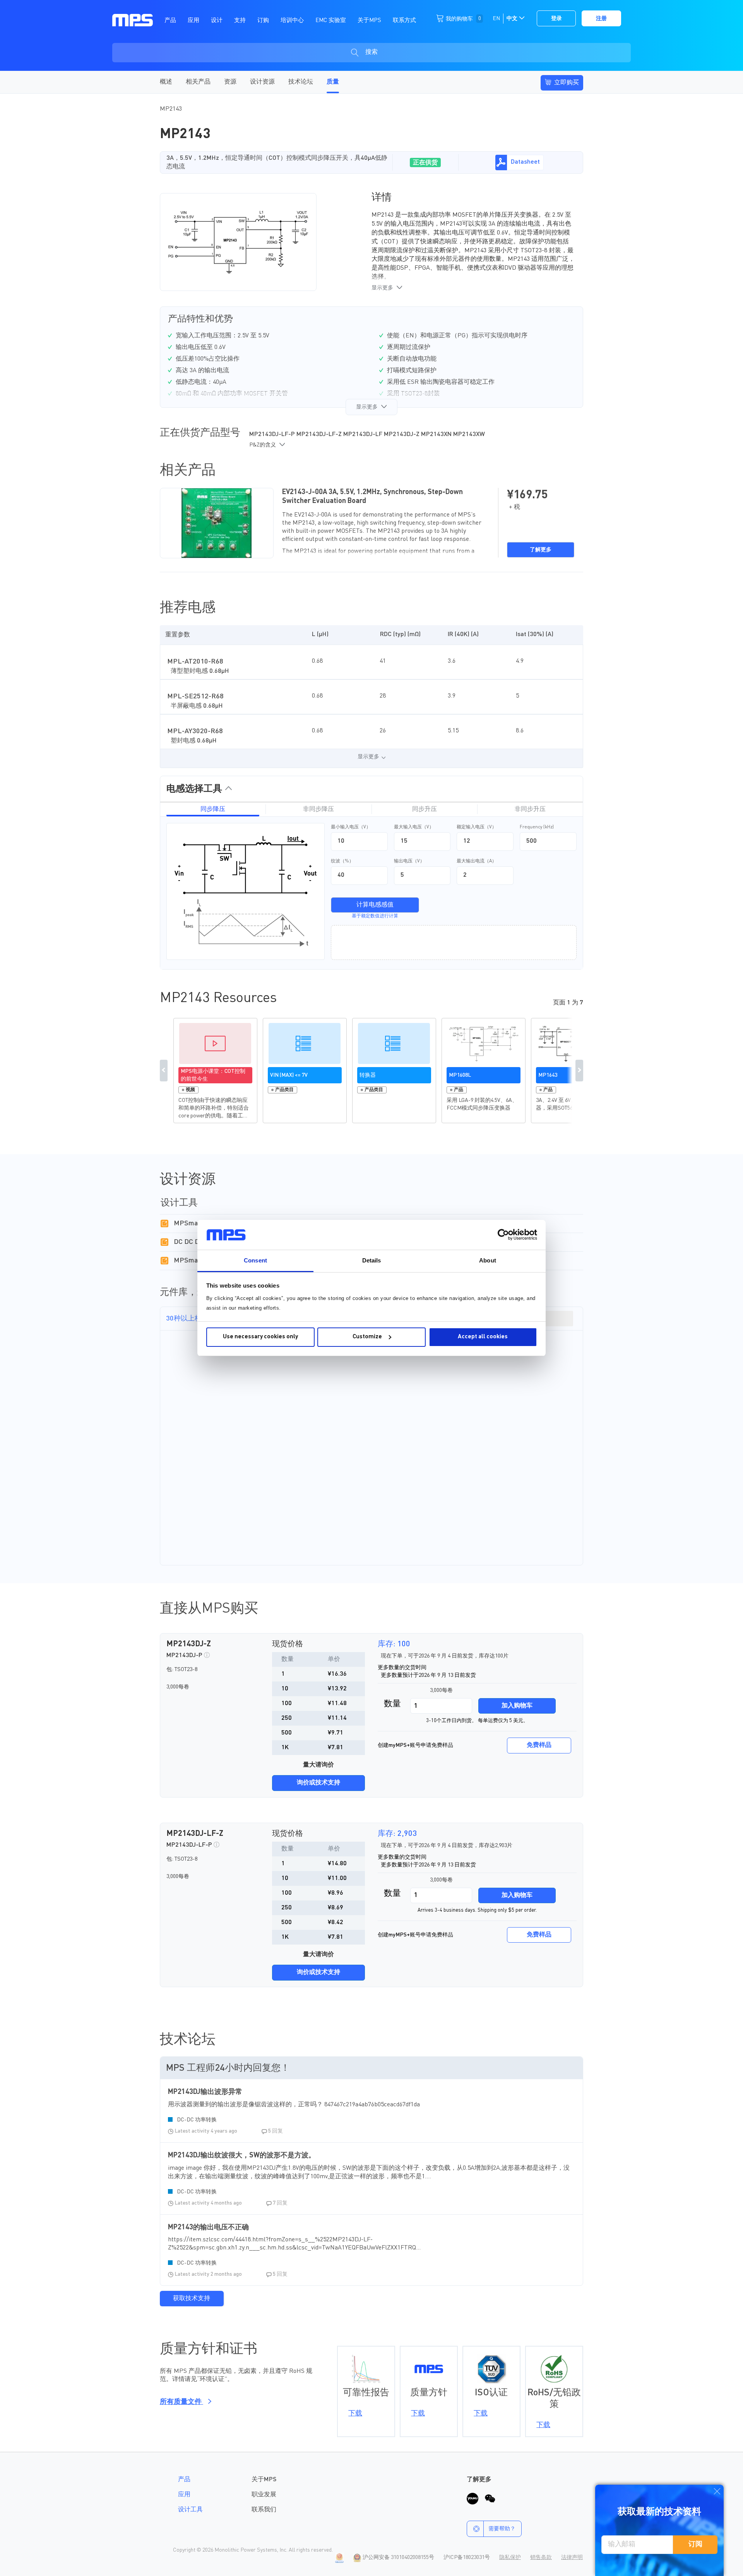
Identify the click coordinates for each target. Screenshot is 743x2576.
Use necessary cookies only (260, 1337)
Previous (164, 1071)
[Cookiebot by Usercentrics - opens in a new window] (503, 1235)
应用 (184, 2495)
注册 (601, 19)
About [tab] (488, 1260)
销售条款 (541, 2557)
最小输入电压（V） (351, 827)
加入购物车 (517, 1706)
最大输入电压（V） (414, 827)
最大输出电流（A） (477, 861)
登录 (556, 19)
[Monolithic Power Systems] (133, 20)
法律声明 (572, 2557)
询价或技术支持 (318, 1783)
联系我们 (264, 2510)
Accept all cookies (483, 1337)
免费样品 (539, 1745)
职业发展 (264, 2495)
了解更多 (541, 550)
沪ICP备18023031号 (467, 2557)
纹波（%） (342, 861)
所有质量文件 (181, 2402)
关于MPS (264, 2480)
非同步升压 (530, 809)
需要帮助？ (502, 2529)
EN (496, 19)
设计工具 (190, 2510)
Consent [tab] (255, 1260)
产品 (184, 2480)
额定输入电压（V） (477, 827)
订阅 (695, 2544)
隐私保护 (510, 2557)
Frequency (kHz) (537, 827)
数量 (392, 1704)
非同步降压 (318, 809)
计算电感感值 (375, 905)
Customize (367, 1337)
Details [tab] (372, 1260)
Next (579, 1071)
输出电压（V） (409, 861)
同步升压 (425, 809)
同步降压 (213, 809)
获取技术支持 (192, 2299)
